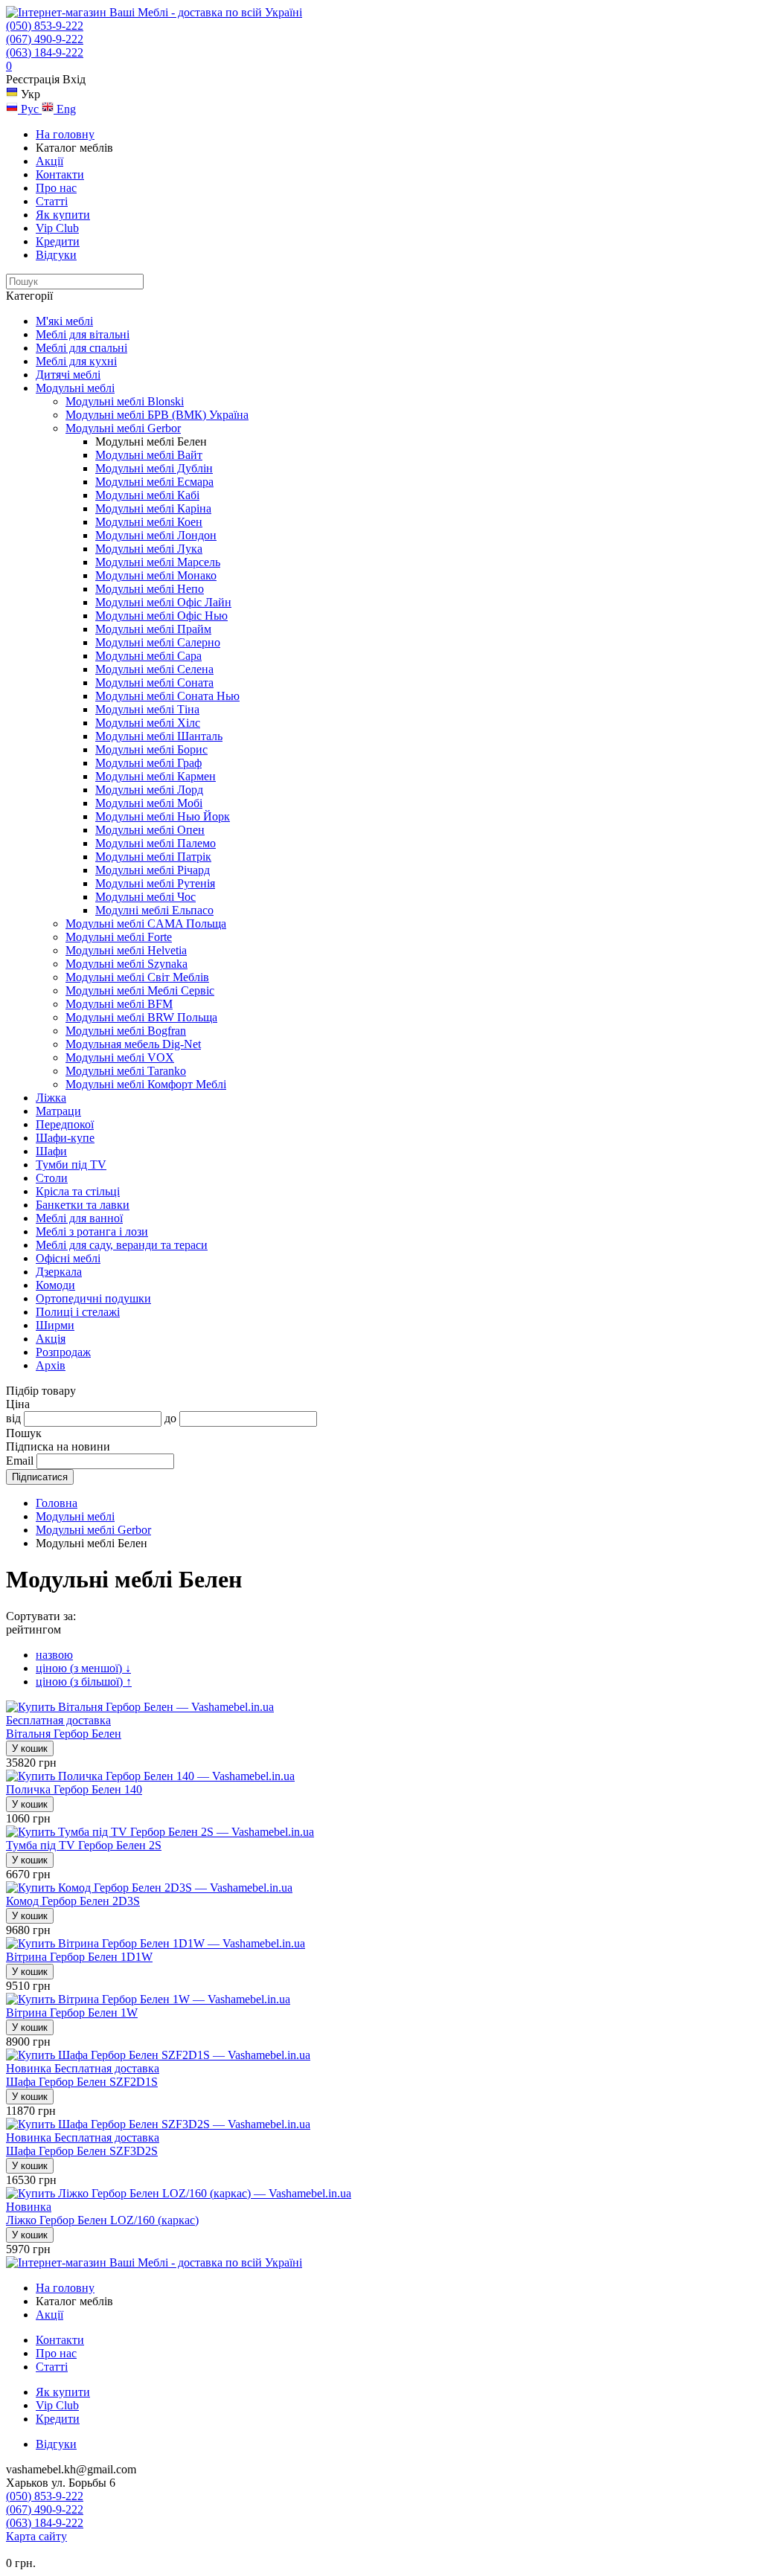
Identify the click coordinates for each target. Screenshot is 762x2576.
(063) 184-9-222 (45, 52)
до (170, 1418)
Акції (49, 161)
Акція (51, 1339)
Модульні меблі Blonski (125, 401)
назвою (54, 1655)
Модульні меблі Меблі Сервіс (140, 990)
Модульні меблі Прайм (153, 629)
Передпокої (65, 1124)
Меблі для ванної (79, 1218)
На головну (65, 134)
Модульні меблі (75, 388)
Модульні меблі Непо (150, 589)
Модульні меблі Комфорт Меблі (146, 1084)
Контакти (60, 174)
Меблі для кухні (76, 361)
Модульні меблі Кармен (156, 776)
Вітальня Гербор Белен (64, 1734)
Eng (65, 109)
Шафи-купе (65, 1138)
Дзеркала (59, 1272)
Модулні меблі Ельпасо (154, 910)
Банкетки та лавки (83, 1205)
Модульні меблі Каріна (153, 508)
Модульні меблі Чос (145, 897)
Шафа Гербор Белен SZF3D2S (82, 2151)
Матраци (58, 1111)
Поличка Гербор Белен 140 (74, 1789)
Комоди (55, 1285)
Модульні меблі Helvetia (126, 950)
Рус (30, 109)
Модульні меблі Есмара (154, 482)
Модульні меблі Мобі (149, 803)
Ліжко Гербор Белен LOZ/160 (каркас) (102, 2220)
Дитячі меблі (68, 375)
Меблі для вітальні (83, 334)
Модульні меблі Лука (149, 549)
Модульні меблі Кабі (147, 495)
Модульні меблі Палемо (156, 843)
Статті (52, 201)
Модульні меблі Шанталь (159, 736)
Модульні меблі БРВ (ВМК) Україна (157, 415)
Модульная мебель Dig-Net (133, 1044)
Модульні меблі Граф (148, 763)
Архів (51, 1365)
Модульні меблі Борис (151, 749)
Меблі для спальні (81, 348)
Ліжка (51, 1098)
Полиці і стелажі (78, 1312)
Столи (52, 1178)
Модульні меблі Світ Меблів (137, 977)
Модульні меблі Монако (156, 575)
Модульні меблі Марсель (158, 562)
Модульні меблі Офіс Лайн (163, 602)
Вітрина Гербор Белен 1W (72, 2013)
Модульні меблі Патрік (153, 857)
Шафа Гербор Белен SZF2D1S (82, 2082)
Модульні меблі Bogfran (126, 1031)
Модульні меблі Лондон (156, 535)
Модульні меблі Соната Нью (167, 696)
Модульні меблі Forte (119, 937)
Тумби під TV (71, 1165)
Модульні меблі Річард (153, 870)
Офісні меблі (68, 1258)
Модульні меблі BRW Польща (141, 1017)
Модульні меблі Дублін (154, 468)
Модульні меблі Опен (150, 830)
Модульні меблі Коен (149, 522)
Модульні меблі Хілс (148, 723)
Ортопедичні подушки (93, 1298)
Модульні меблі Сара (148, 656)
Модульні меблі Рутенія (155, 883)
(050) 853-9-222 (45, 26)
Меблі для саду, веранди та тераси (122, 1245)
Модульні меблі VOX (120, 1057)
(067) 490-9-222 (45, 39)
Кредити (58, 241)
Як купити (63, 215)
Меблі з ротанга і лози (92, 1231)
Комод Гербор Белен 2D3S (73, 1901)
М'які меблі (64, 321)
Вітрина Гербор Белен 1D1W (79, 1957)
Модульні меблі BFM (119, 1004)
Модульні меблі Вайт (149, 455)
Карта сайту (36, 2536)
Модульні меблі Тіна (147, 709)
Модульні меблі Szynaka (127, 964)
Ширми (55, 1325)
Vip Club (57, 228)
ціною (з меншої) (83, 1668)
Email (20, 1461)
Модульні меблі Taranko (126, 1071)
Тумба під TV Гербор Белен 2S (84, 1845)
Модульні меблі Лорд (149, 790)
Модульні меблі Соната (154, 682)
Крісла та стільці (78, 1191)
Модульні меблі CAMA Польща (146, 924)
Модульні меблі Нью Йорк (163, 816)
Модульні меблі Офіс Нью (161, 616)
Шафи (51, 1151)
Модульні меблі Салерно (158, 642)
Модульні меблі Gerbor (123, 428)
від (13, 1418)
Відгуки (56, 255)
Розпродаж (63, 1352)
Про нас (56, 188)
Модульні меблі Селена (154, 669)
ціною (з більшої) (84, 1682)
